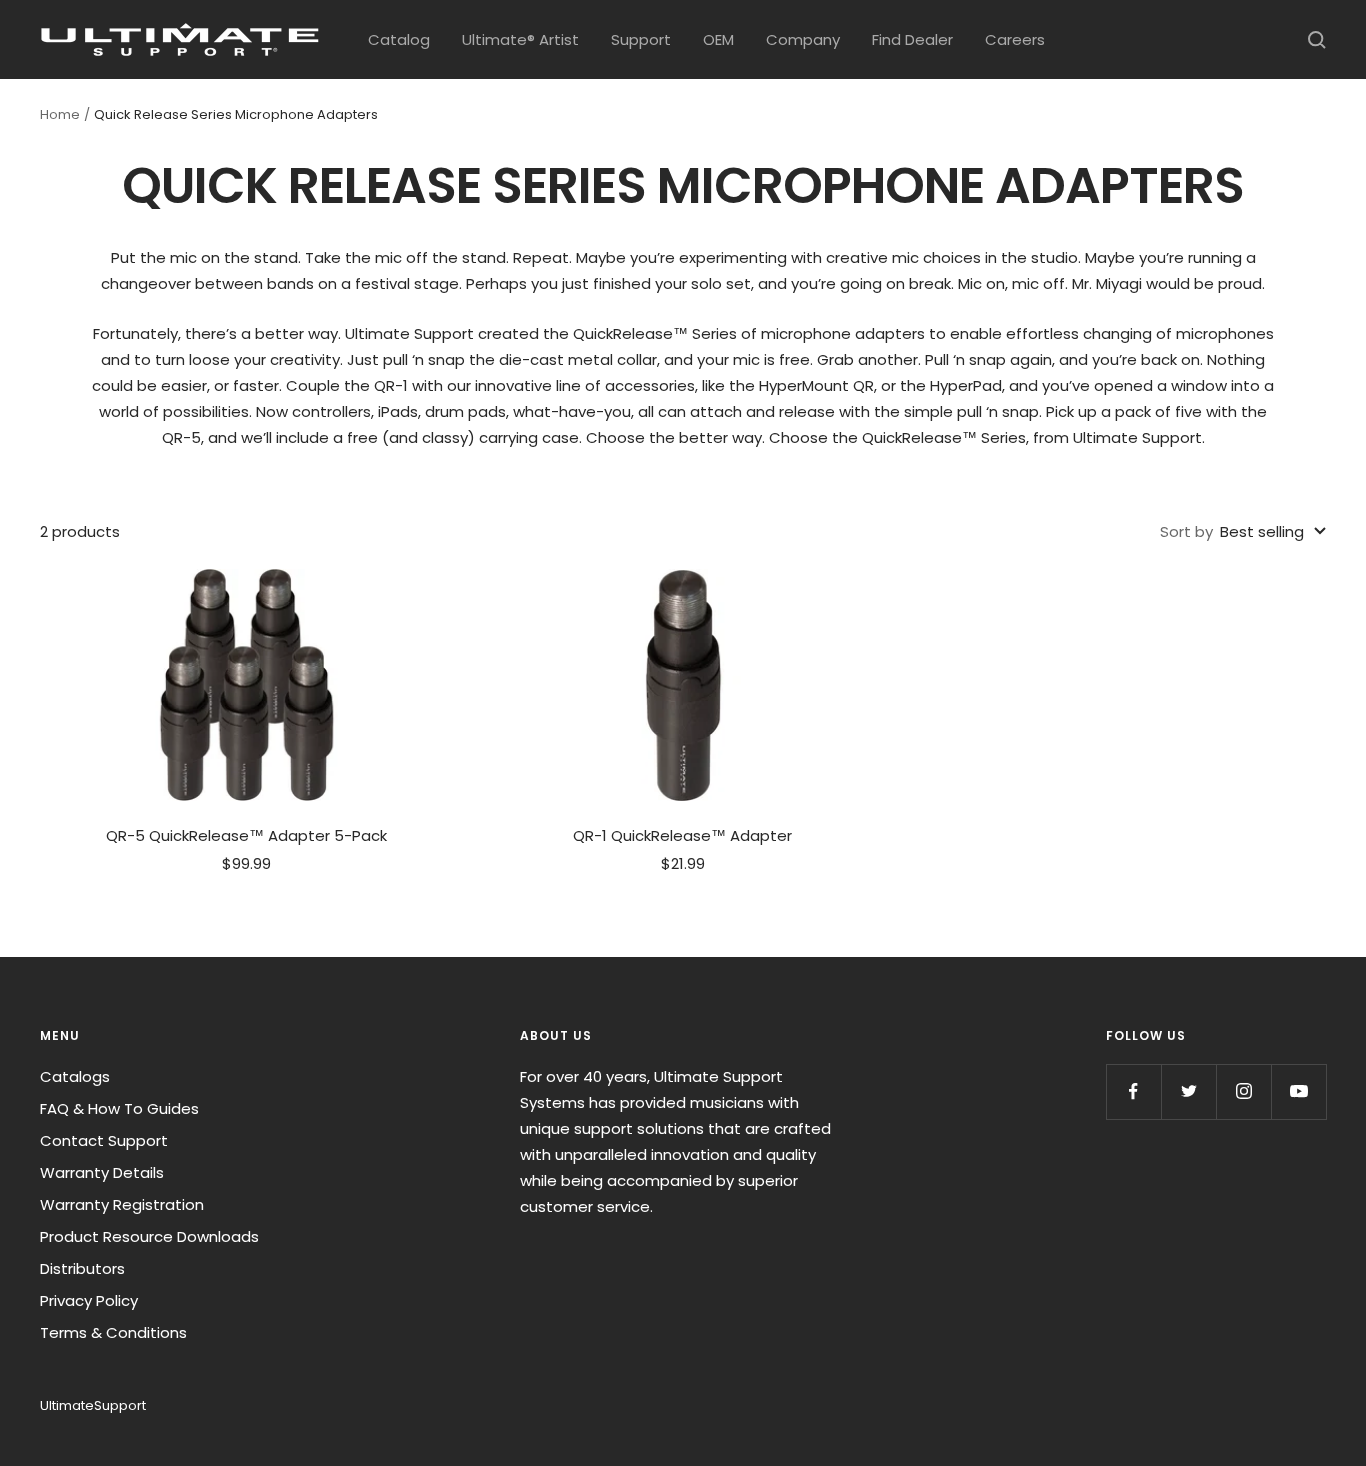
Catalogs (75, 1076)
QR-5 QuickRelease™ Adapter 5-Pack (246, 835)
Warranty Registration (122, 1204)
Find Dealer (912, 39)
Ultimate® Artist (520, 39)
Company (803, 39)
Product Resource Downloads (149, 1236)
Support (641, 39)
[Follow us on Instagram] (1243, 1091)
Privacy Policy (89, 1300)
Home (60, 114)
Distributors (82, 1268)
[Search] (1317, 40)
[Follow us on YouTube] (1298, 1091)
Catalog (399, 39)
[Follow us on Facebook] (1133, 1091)
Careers (1015, 39)
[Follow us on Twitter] (1188, 1091)
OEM (718, 39)
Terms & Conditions (113, 1332)
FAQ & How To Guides (119, 1108)
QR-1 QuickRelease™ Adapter (682, 835)
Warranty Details (102, 1172)
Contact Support (104, 1140)
